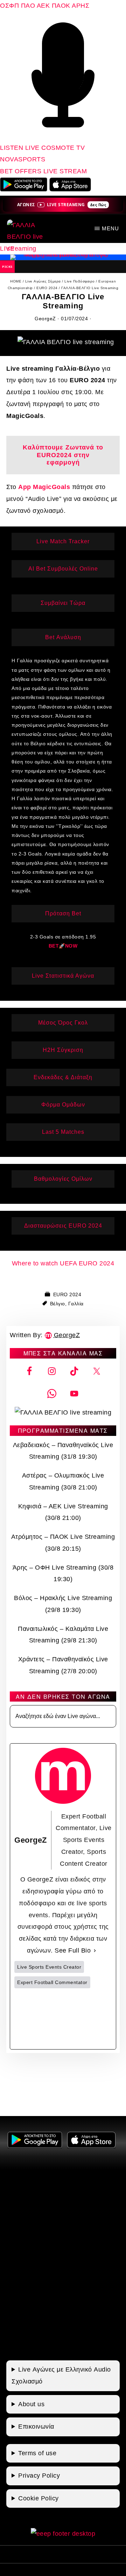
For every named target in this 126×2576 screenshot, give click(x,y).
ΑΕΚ (43, 6)
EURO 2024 (67, 1294)
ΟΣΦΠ (9, 6)
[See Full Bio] (95, 1951)
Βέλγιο (58, 1304)
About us (31, 2404)
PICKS (7, 267)
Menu (110, 228)
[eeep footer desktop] (63, 2534)
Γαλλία (76, 1304)
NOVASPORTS (23, 159)
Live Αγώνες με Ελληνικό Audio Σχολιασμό (61, 2375)
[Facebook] (38, 2019)
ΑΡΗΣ (80, 6)
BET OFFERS (22, 171)
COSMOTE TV (63, 148)
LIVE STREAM (65, 171)
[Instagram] (88, 2019)
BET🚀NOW (63, 946)
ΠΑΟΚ (61, 6)
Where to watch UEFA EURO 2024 (63, 1263)
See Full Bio (73, 1950)
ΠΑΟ (28, 6)
